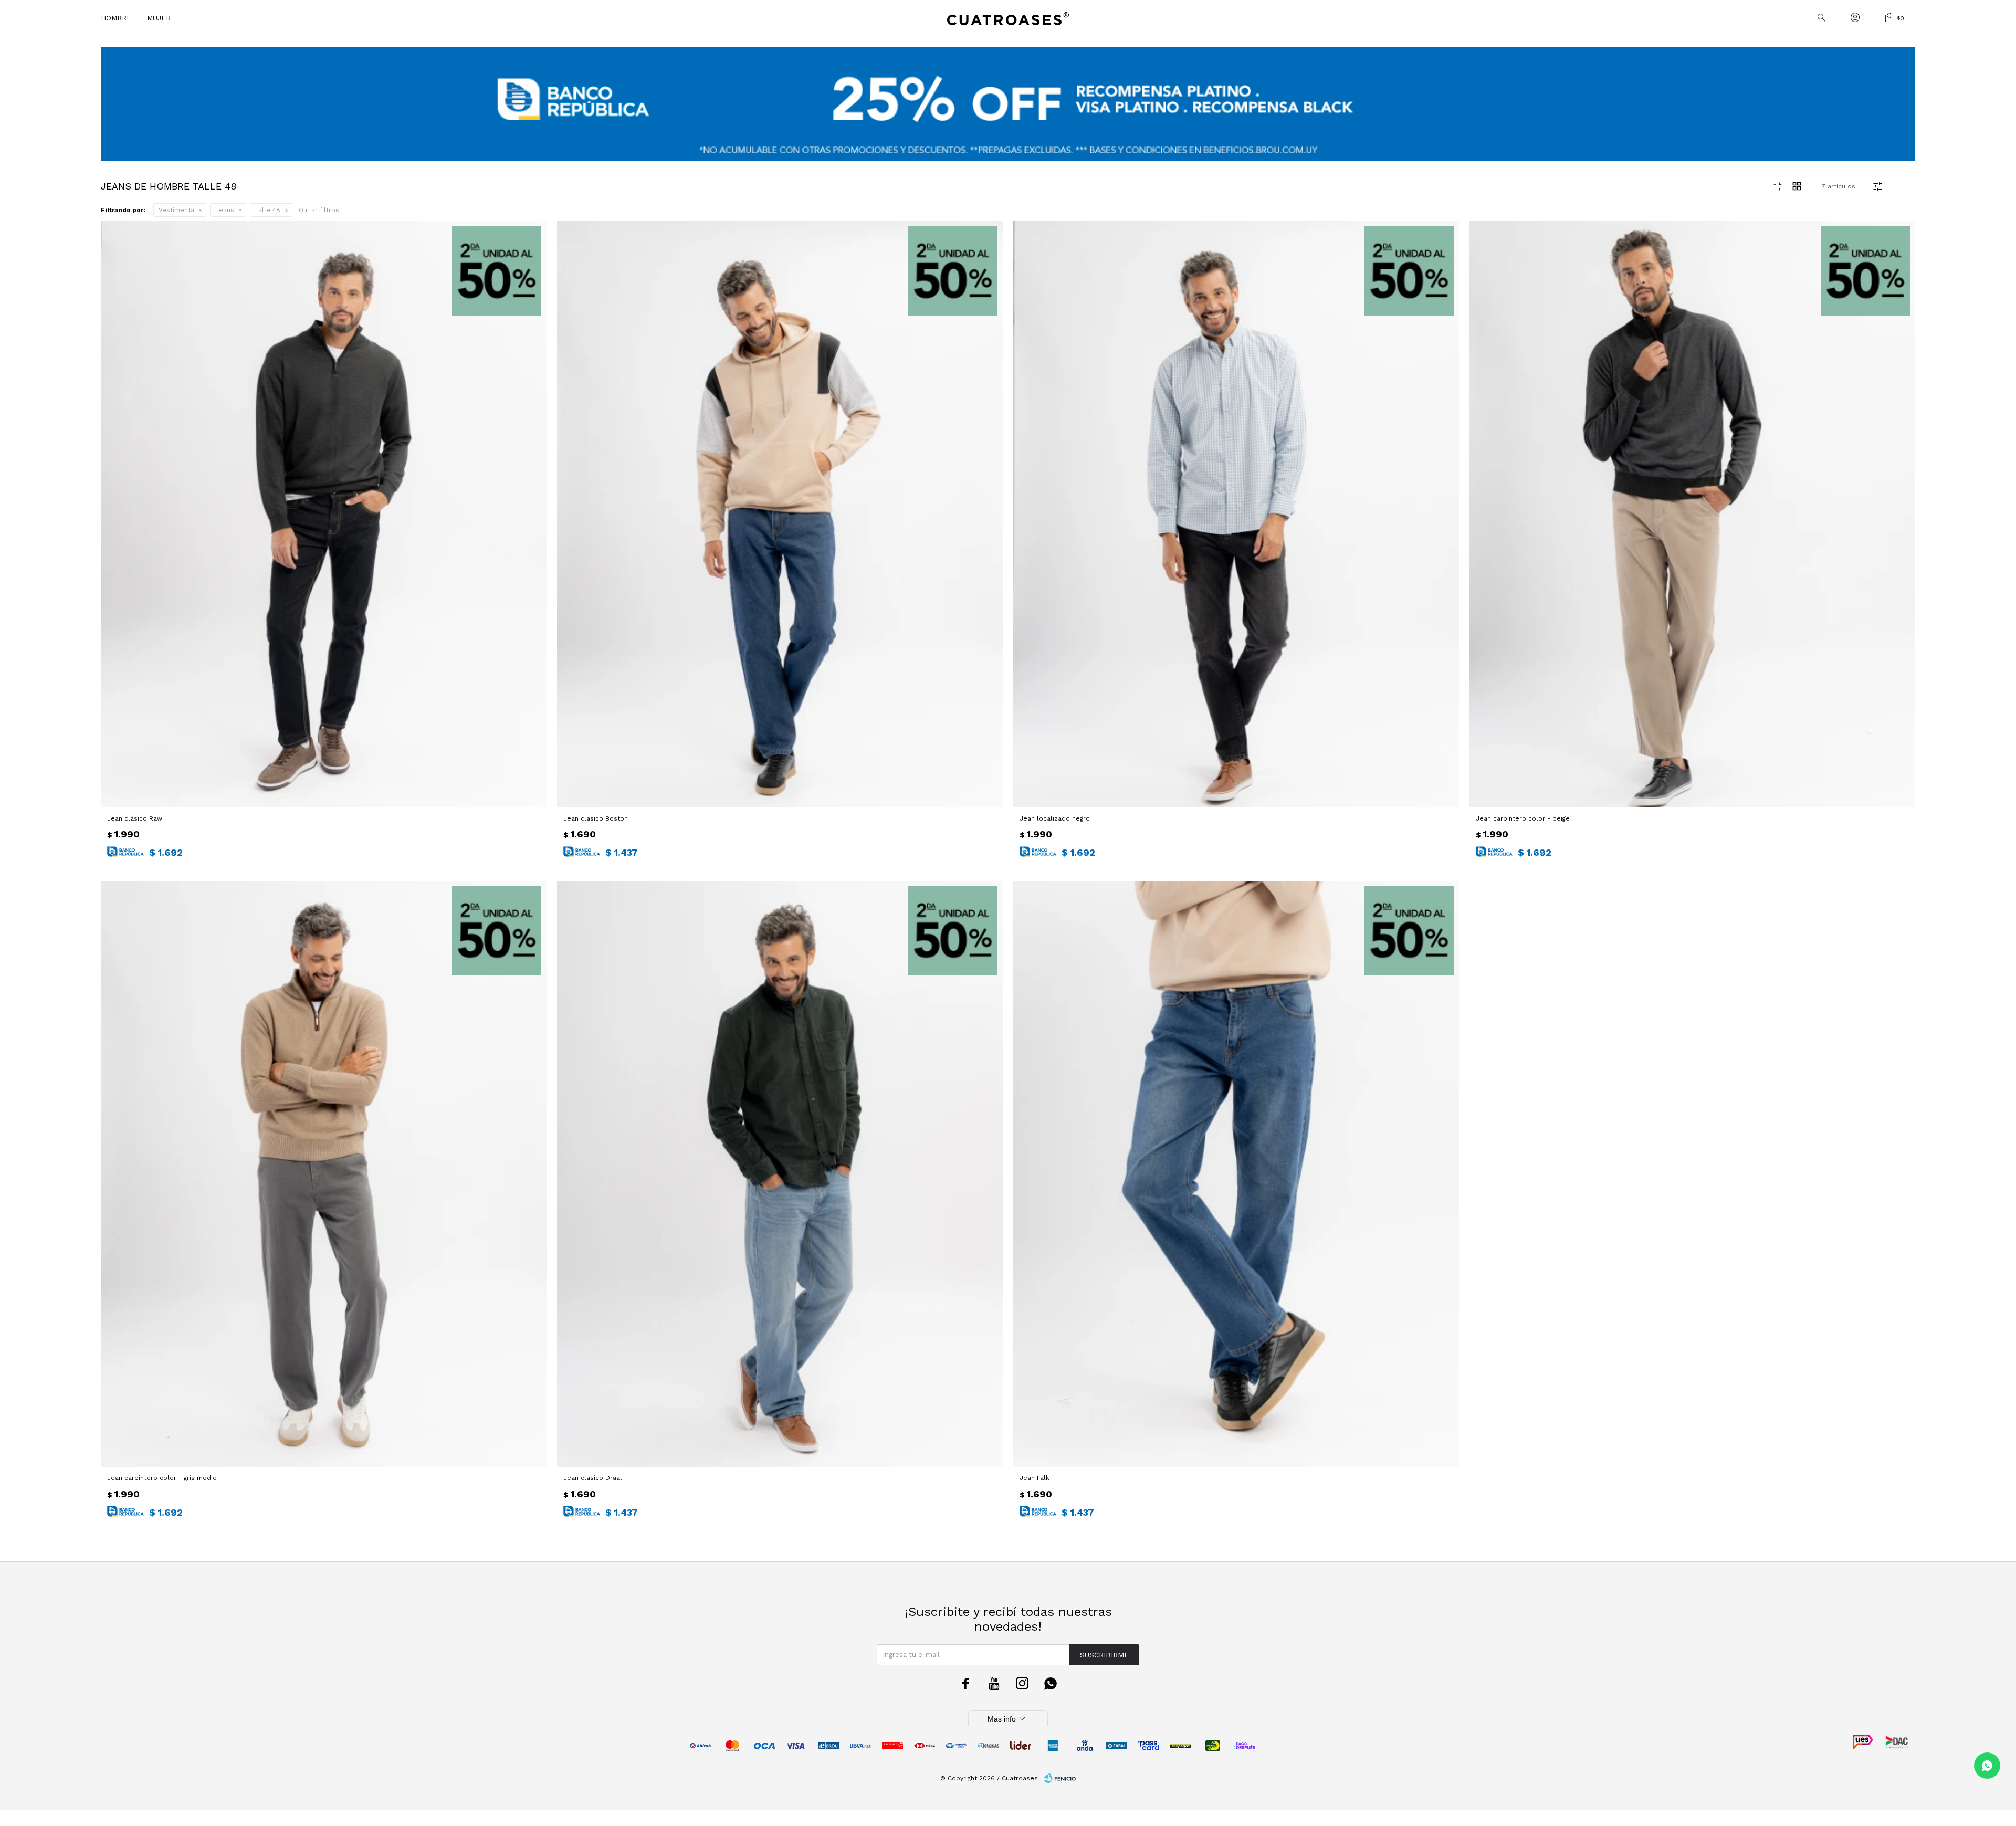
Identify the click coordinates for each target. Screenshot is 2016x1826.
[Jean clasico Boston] (780, 514)
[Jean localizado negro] (1236, 514)
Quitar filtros (319, 210)
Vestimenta (176, 210)
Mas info (1008, 1719)
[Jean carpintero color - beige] (1692, 514)
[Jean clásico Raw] (324, 514)
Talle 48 (268, 210)
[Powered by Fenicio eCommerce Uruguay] (1060, 1778)
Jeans (225, 210)
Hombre (116, 18)
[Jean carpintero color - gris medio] (324, 1174)
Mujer (159, 18)
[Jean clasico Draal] (780, 1174)
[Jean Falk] (1236, 1174)
